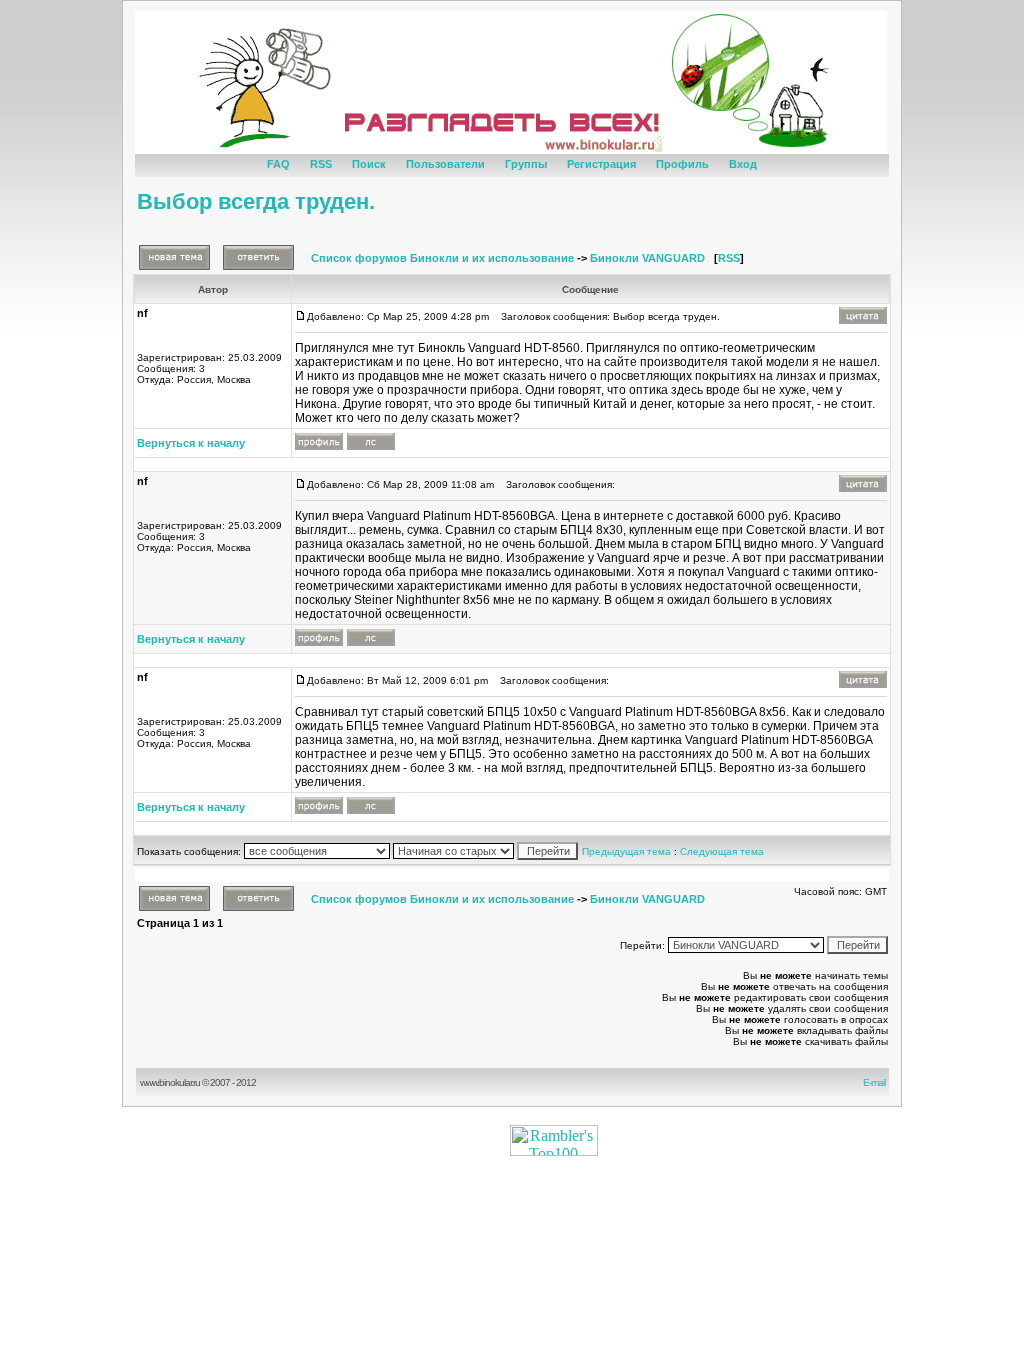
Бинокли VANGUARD (647, 258)
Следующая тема (722, 851)
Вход (743, 164)
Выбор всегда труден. (256, 201)
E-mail (876, 1082)
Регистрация (601, 164)
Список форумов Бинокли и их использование (442, 258)
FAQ (278, 164)
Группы (526, 164)
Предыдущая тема (626, 851)
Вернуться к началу (191, 443)
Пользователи (445, 164)
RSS (321, 164)
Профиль (682, 164)
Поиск (369, 164)
